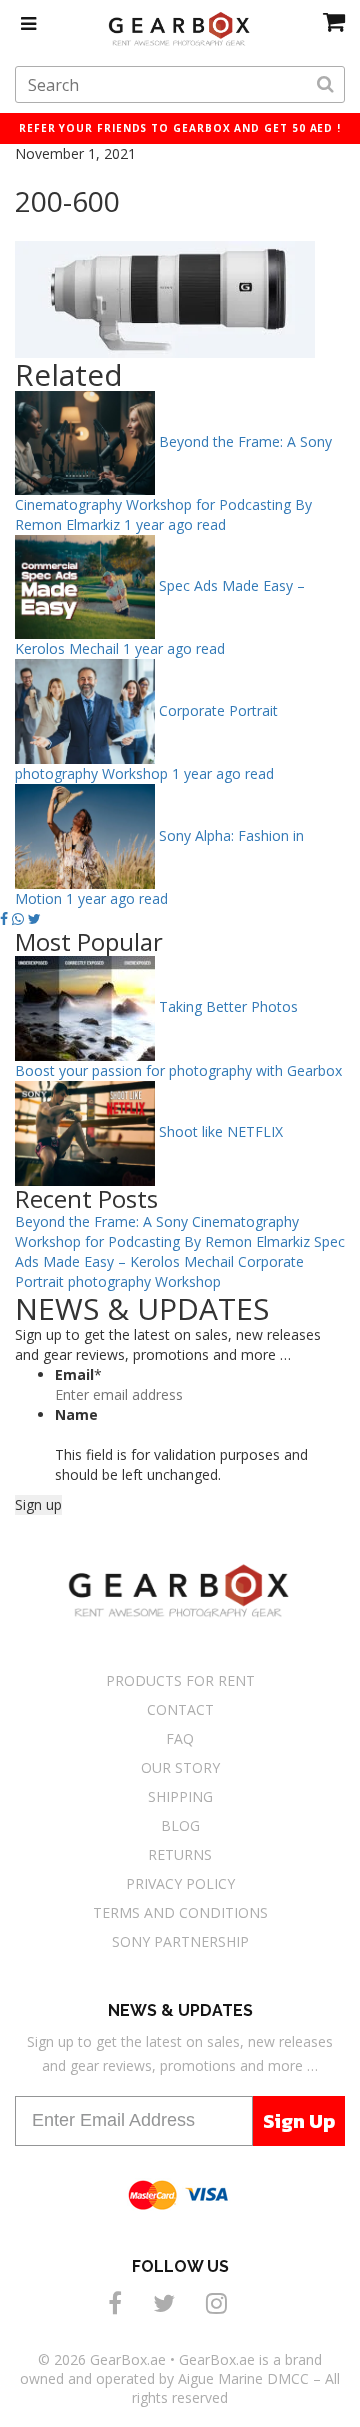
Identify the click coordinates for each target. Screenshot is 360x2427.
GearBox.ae (128, 2359)
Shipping (180, 1796)
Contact (180, 1709)
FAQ (180, 1738)
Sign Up (299, 2121)
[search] (325, 85)
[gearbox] (334, 21)
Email (78, 1374)
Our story (180, 1767)
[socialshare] (118, 2302)
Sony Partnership (180, 1941)
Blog (180, 1825)
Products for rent (180, 1680)
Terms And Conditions (180, 1912)
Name (76, 1414)
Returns (180, 1854)
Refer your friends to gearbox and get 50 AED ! (180, 128)
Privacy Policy (180, 1883)
